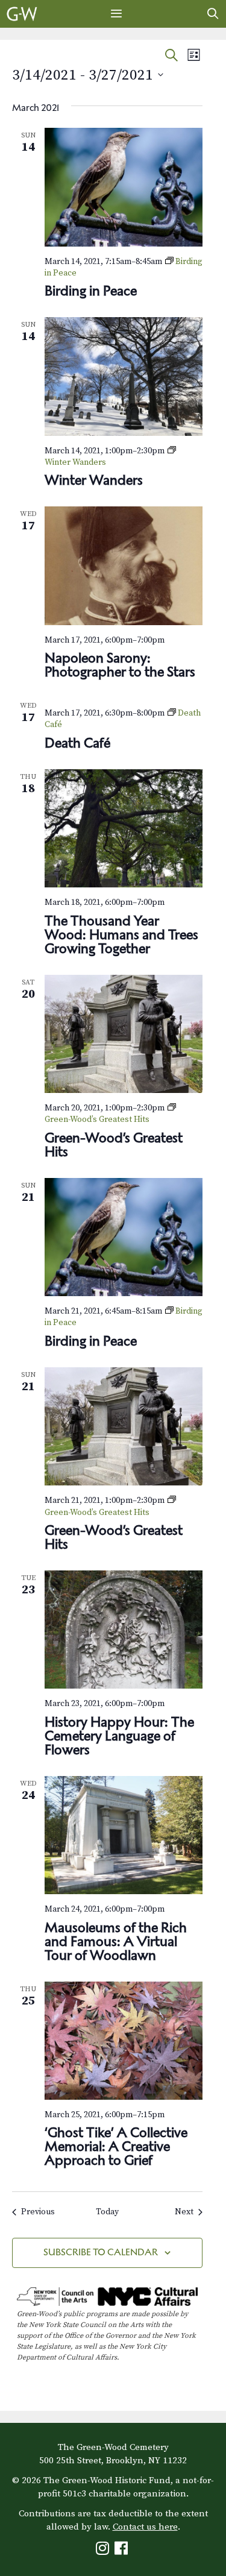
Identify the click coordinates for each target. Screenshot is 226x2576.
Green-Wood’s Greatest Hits (114, 1145)
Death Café (77, 743)
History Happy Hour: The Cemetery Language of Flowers (119, 1736)
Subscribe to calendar (101, 2252)
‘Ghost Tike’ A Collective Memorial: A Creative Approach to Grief (116, 2146)
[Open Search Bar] (213, 14)
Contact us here (145, 2527)
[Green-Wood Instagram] (104, 2551)
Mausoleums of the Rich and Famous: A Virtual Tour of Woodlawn (116, 1941)
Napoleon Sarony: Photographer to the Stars (120, 665)
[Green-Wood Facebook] (123, 2551)
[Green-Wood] (22, 14)
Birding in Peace (91, 291)
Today (107, 2212)
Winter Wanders (94, 480)
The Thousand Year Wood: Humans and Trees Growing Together (121, 934)
